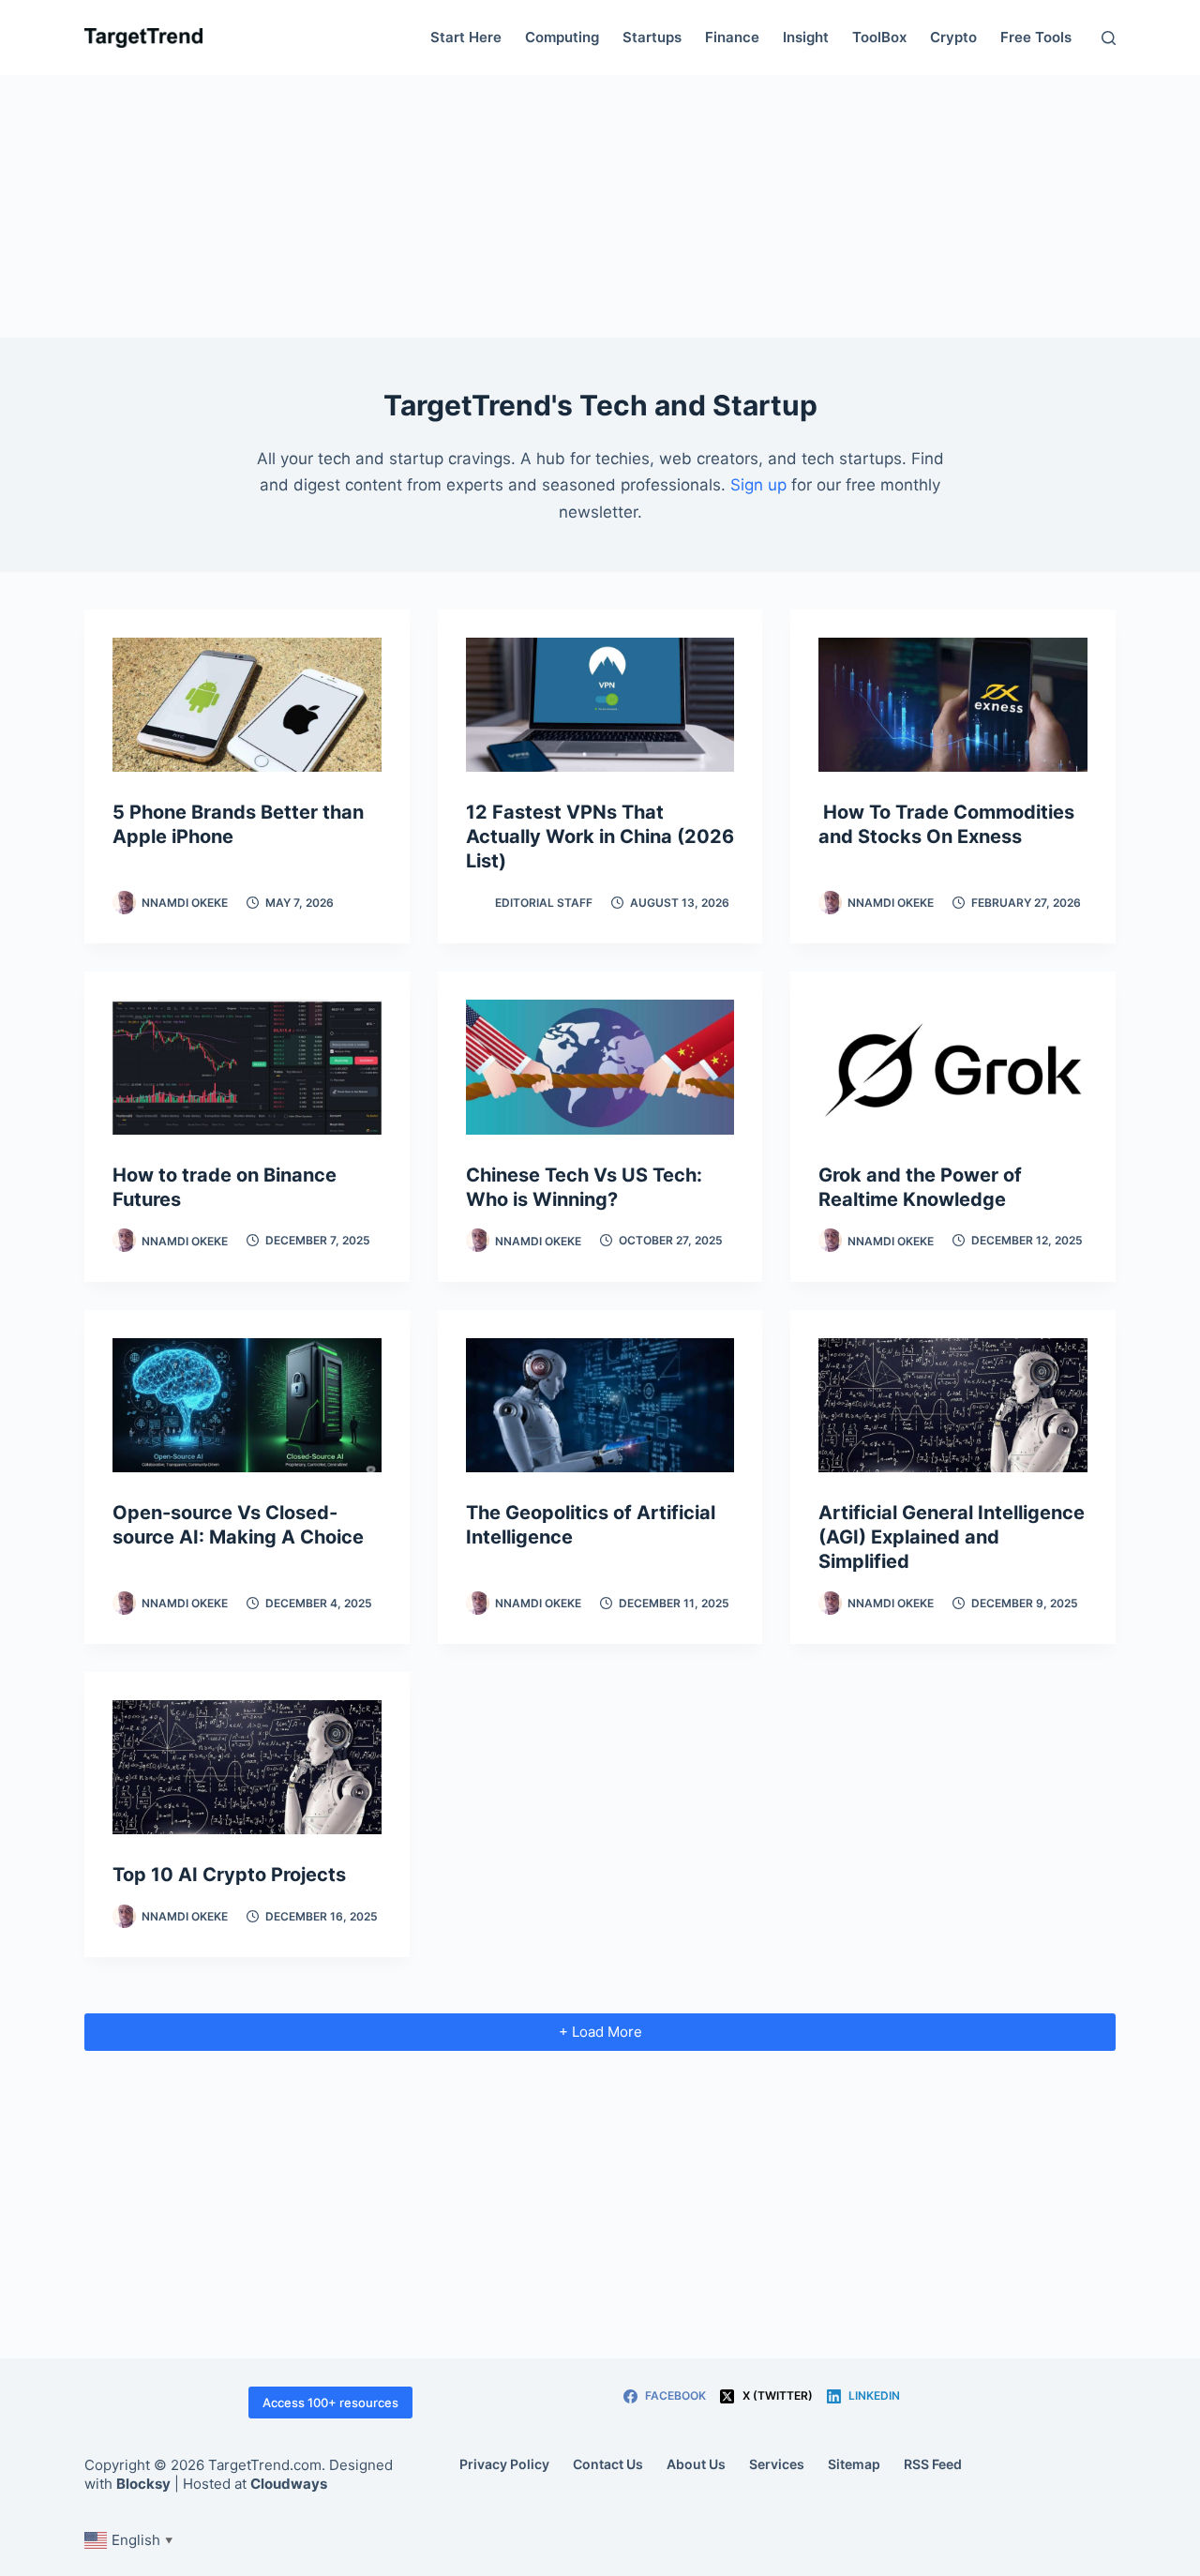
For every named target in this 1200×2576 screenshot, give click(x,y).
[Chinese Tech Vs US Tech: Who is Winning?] (600, 1067)
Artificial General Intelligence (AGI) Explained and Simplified (952, 1537)
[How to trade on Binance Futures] (247, 1067)
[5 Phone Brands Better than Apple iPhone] (247, 705)
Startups (652, 37)
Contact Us (608, 2464)
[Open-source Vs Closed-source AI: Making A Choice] (247, 1405)
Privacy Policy (504, 2464)
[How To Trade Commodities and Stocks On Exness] (953, 705)
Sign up (758, 485)
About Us (696, 2464)
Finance (732, 37)
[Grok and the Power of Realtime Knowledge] (953, 1067)
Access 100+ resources (330, 2403)
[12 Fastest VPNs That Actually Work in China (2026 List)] (600, 705)
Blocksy (143, 2484)
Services (777, 2464)
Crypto (953, 37)
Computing (562, 37)
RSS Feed (933, 2464)
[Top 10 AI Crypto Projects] (247, 1767)
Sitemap (854, 2464)
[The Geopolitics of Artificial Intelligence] (600, 1405)
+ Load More (600, 2032)
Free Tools (1036, 37)
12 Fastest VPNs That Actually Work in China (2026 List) (600, 836)
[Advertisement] (600, 206)
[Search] (1109, 38)
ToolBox (879, 37)
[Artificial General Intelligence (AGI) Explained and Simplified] (953, 1405)
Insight (806, 37)
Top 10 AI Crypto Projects (229, 1875)
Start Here (466, 37)
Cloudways (289, 2484)
